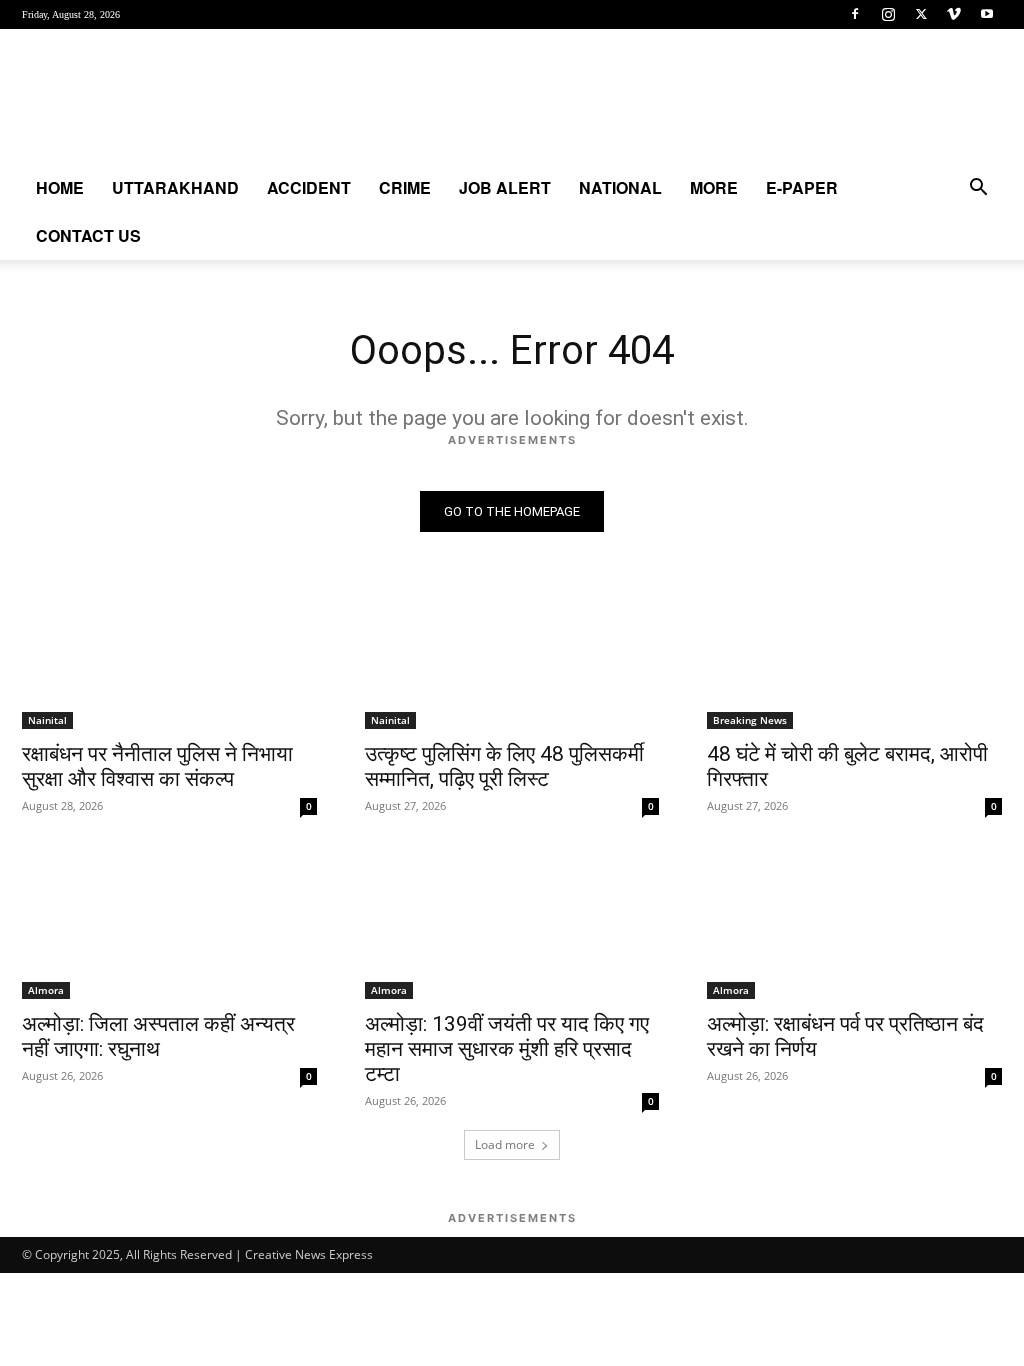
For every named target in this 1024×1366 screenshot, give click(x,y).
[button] (978, 189)
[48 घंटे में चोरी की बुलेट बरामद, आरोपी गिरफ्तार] (854, 655)
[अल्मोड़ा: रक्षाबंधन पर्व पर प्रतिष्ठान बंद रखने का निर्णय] (854, 924)
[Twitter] (921, 14)
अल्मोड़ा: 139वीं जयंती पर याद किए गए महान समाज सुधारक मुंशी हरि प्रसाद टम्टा (507, 1049)
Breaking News (750, 720)
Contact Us (88, 235)
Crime (405, 187)
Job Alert (505, 187)
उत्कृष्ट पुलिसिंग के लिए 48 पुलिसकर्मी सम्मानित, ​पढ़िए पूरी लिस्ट (504, 766)
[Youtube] (987, 14)
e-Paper (802, 187)
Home (60, 187)
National (620, 187)
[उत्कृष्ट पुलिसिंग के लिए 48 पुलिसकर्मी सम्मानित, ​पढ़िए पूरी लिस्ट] (512, 655)
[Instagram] (888, 14)
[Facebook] (855, 14)
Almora (46, 990)
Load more (505, 1144)
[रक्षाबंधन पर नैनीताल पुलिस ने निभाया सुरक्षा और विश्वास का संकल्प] (169, 655)
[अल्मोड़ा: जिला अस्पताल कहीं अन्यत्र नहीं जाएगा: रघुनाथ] (169, 924)
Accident (309, 187)
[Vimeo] (954, 14)
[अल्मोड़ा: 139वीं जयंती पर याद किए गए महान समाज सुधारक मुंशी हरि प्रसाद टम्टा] (512, 924)
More (714, 187)
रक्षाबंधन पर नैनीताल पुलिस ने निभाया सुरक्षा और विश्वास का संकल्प (157, 766)
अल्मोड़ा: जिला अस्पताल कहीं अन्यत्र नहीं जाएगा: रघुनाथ (158, 1036)
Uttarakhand (175, 187)
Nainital (47, 720)
